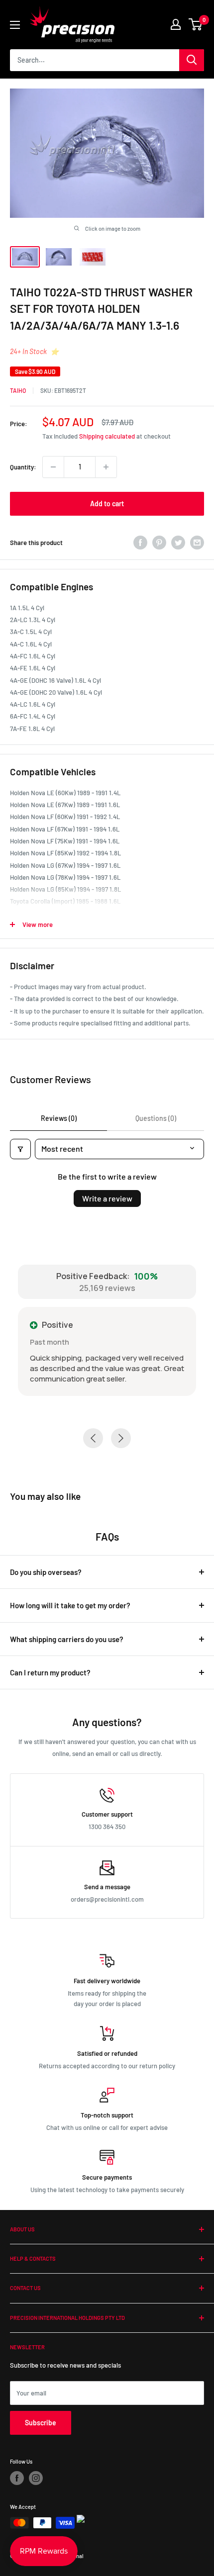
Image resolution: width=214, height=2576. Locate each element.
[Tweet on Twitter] (178, 543)
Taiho (18, 390)
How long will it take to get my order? (70, 1605)
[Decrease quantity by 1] (53, 467)
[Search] (192, 60)
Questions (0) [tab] (156, 1118)
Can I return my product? (50, 1672)
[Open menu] (15, 25)
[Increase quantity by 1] (106, 467)
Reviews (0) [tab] (59, 1118)
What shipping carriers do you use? (67, 1639)
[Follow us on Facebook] (17, 2478)
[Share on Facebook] (140, 543)
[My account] (176, 24)
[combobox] (95, 60)
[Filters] (20, 1149)
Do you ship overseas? (46, 1572)
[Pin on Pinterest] (159, 543)
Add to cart (107, 504)
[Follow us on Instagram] (36, 2478)
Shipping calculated (107, 436)
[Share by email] (197, 543)
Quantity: (23, 467)
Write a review (107, 1198)
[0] (196, 24)
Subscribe (41, 2423)
